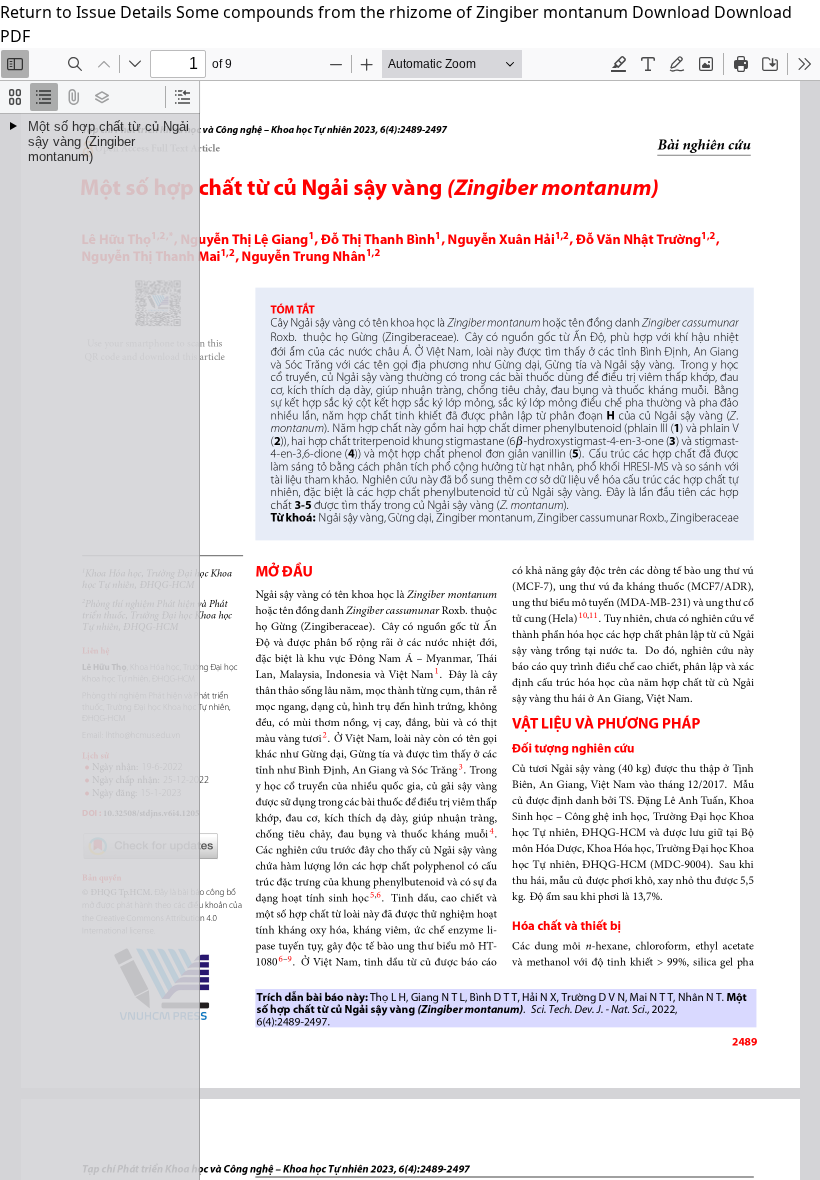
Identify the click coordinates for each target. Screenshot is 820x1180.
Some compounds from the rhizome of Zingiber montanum (404, 12)
